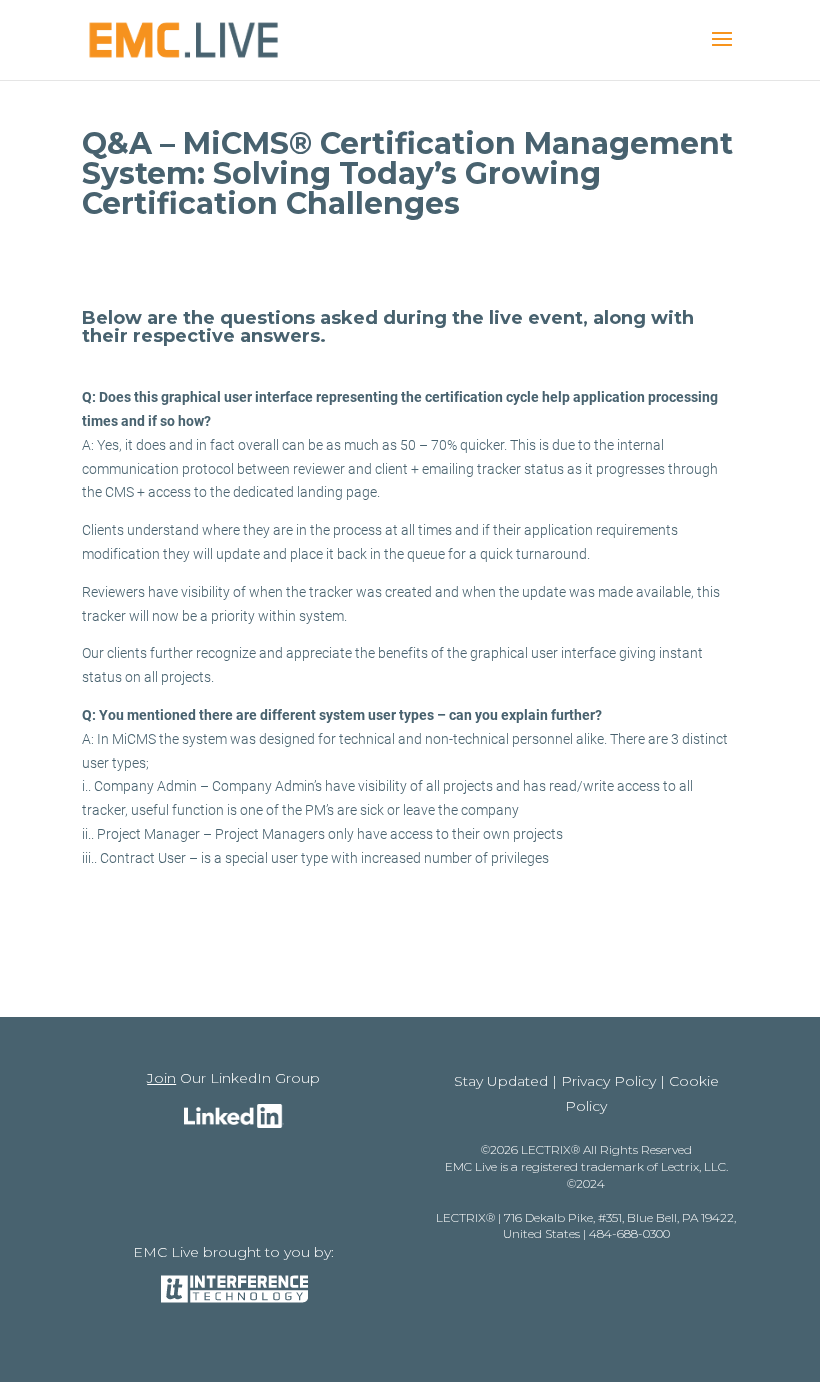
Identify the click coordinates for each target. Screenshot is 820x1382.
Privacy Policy (608, 1081)
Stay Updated (501, 1081)
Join (161, 1078)
